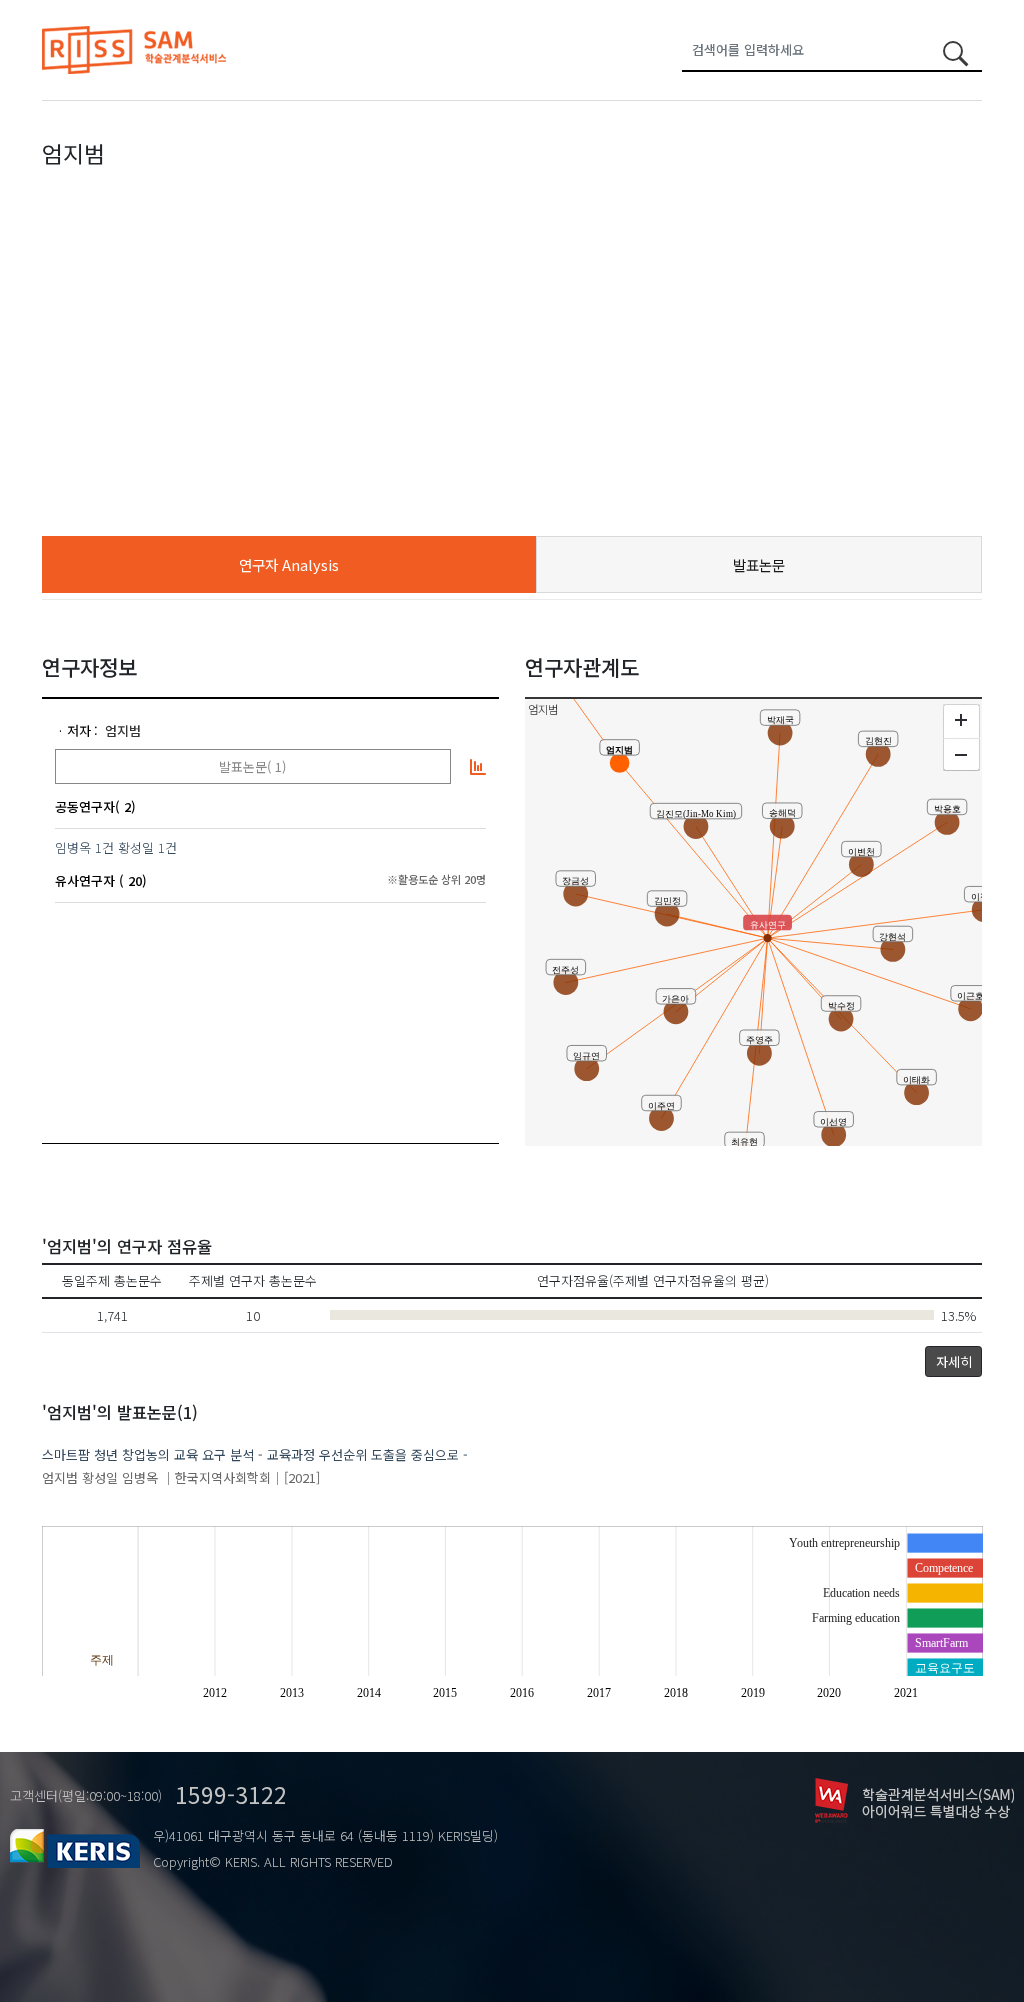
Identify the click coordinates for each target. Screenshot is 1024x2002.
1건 (104, 847)
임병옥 (73, 847)
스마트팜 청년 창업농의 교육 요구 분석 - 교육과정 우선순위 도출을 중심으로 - (255, 1454)
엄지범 (123, 730)
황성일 (136, 847)
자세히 (954, 1361)
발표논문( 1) (252, 766)
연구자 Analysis (289, 564)
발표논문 (759, 564)
